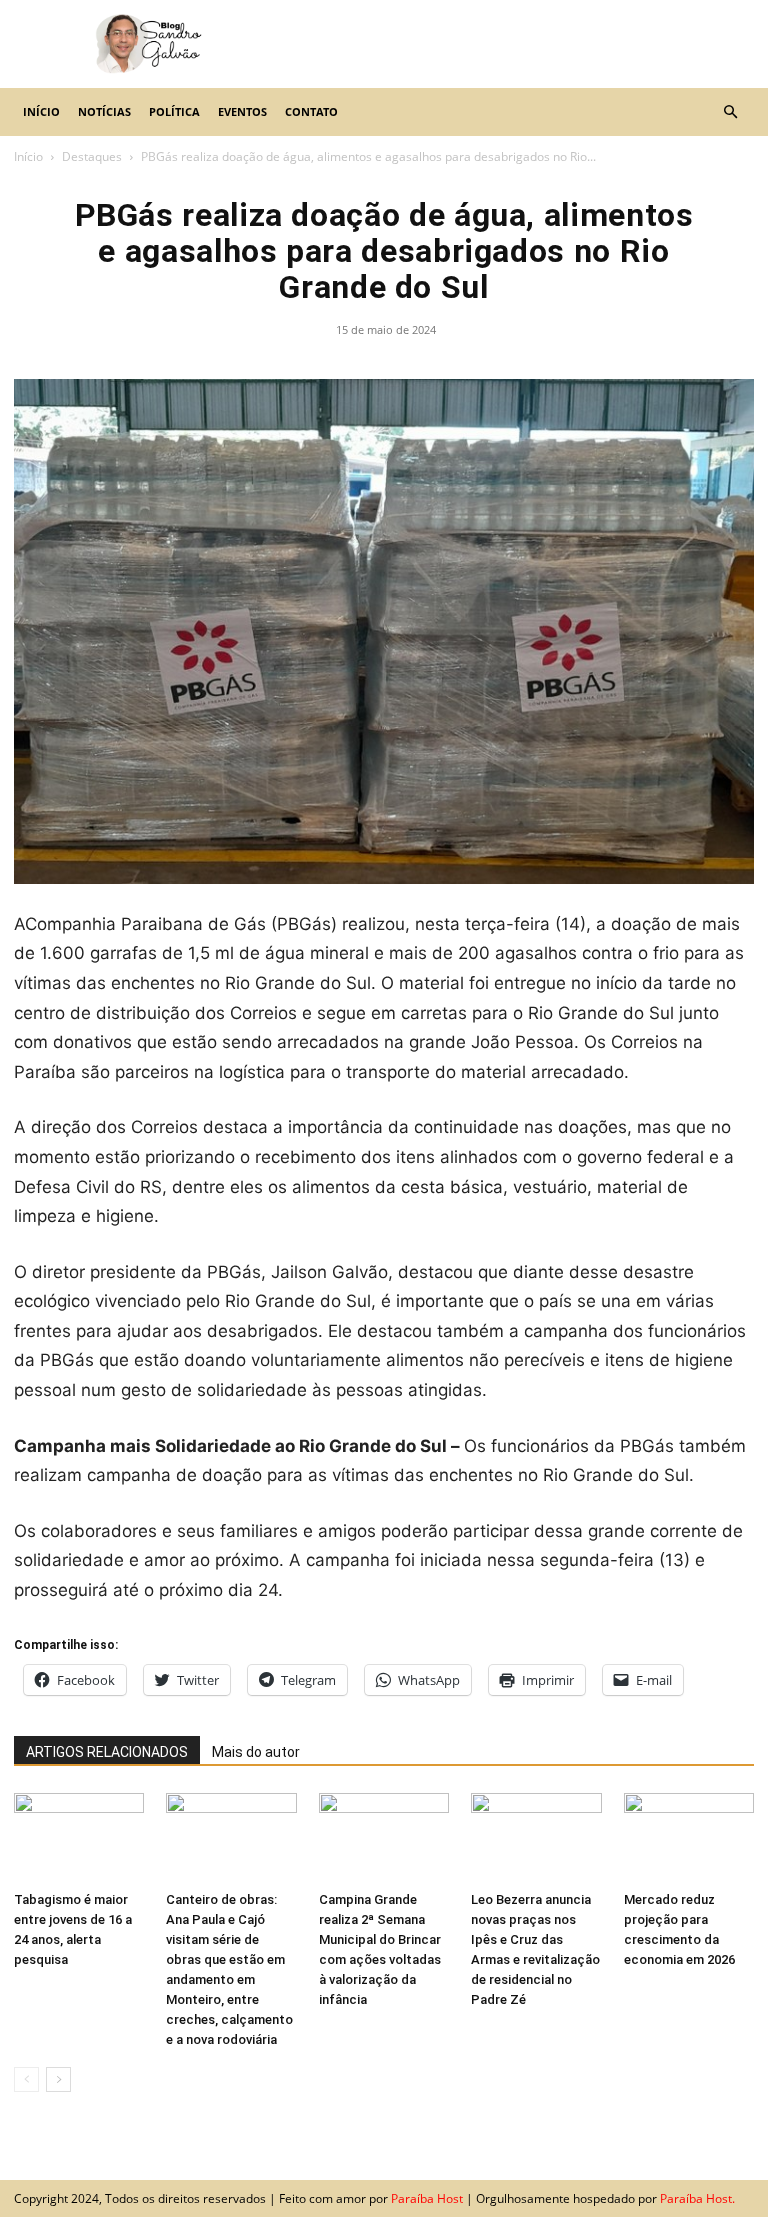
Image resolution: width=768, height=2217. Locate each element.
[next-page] (58, 2079)
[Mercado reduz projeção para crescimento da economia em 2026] (689, 1838)
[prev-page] (26, 2079)
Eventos (242, 111)
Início (41, 111)
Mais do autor (256, 1752)
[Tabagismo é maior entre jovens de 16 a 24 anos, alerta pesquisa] (79, 1838)
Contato (311, 111)
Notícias (104, 111)
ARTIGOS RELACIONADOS (107, 1752)
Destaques (92, 156)
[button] (730, 111)
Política (174, 111)
